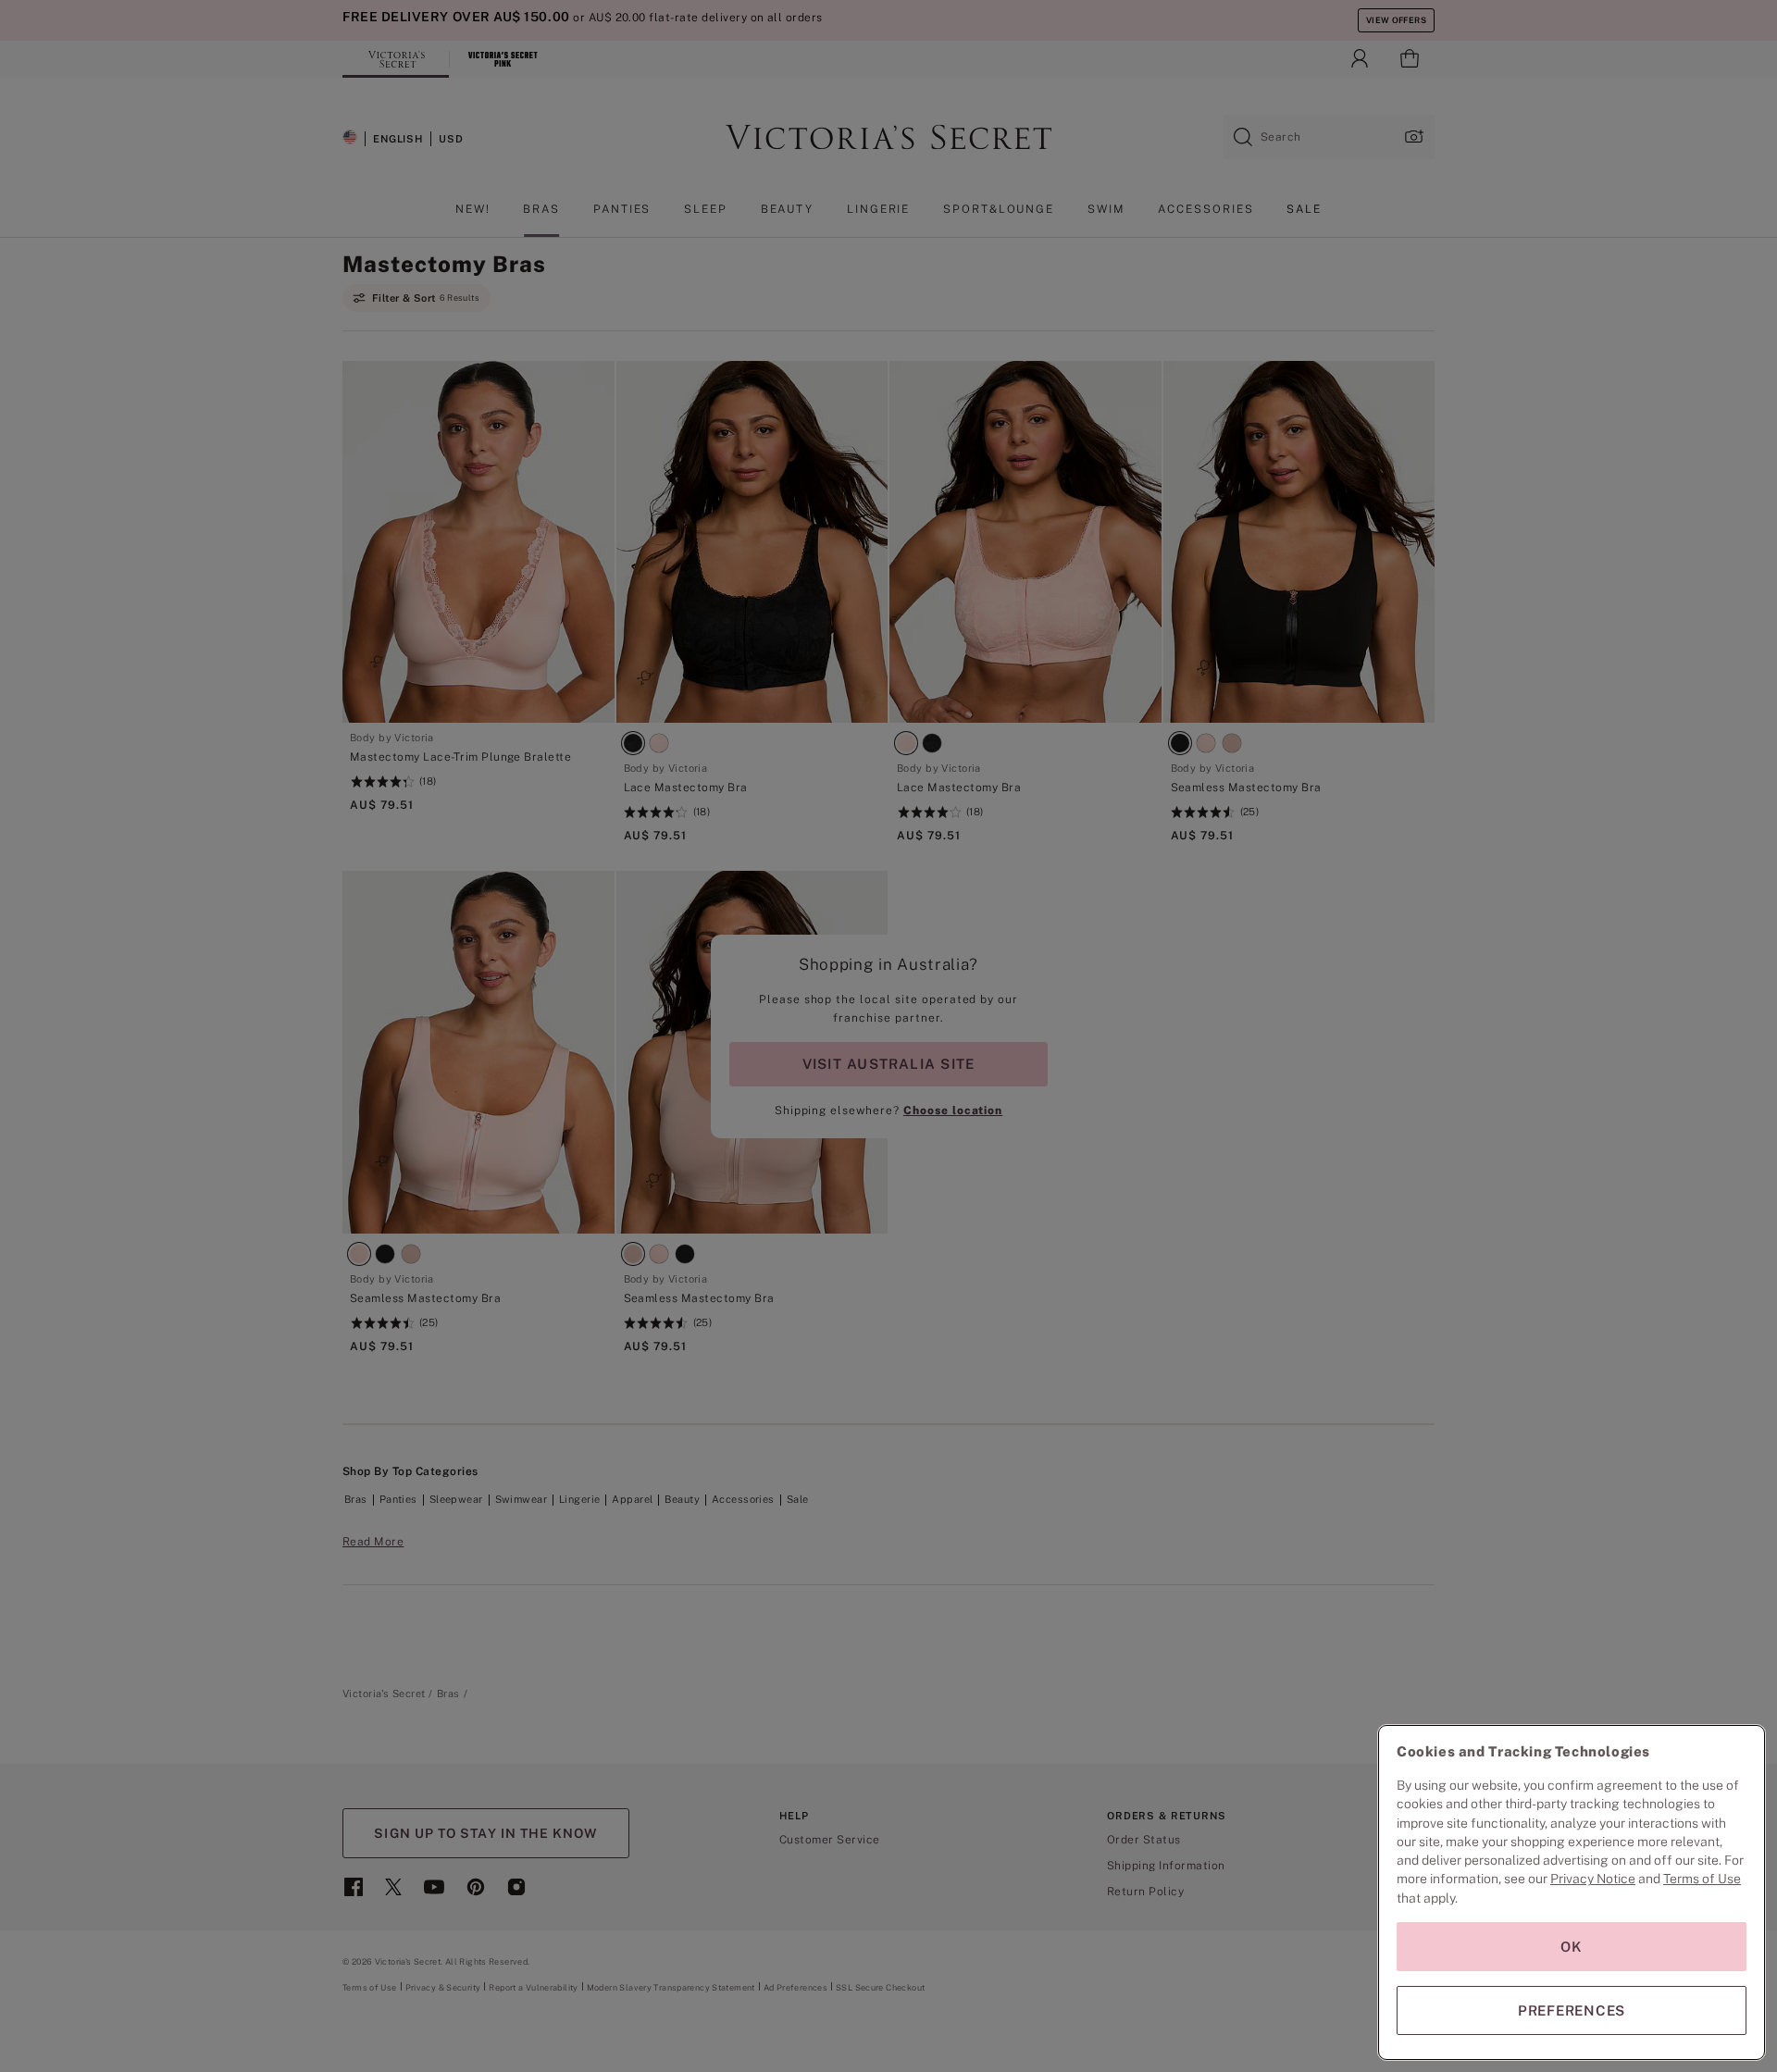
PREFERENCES (1572, 2010)
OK (1572, 1947)
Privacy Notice (1593, 1879)
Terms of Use (1702, 1879)
